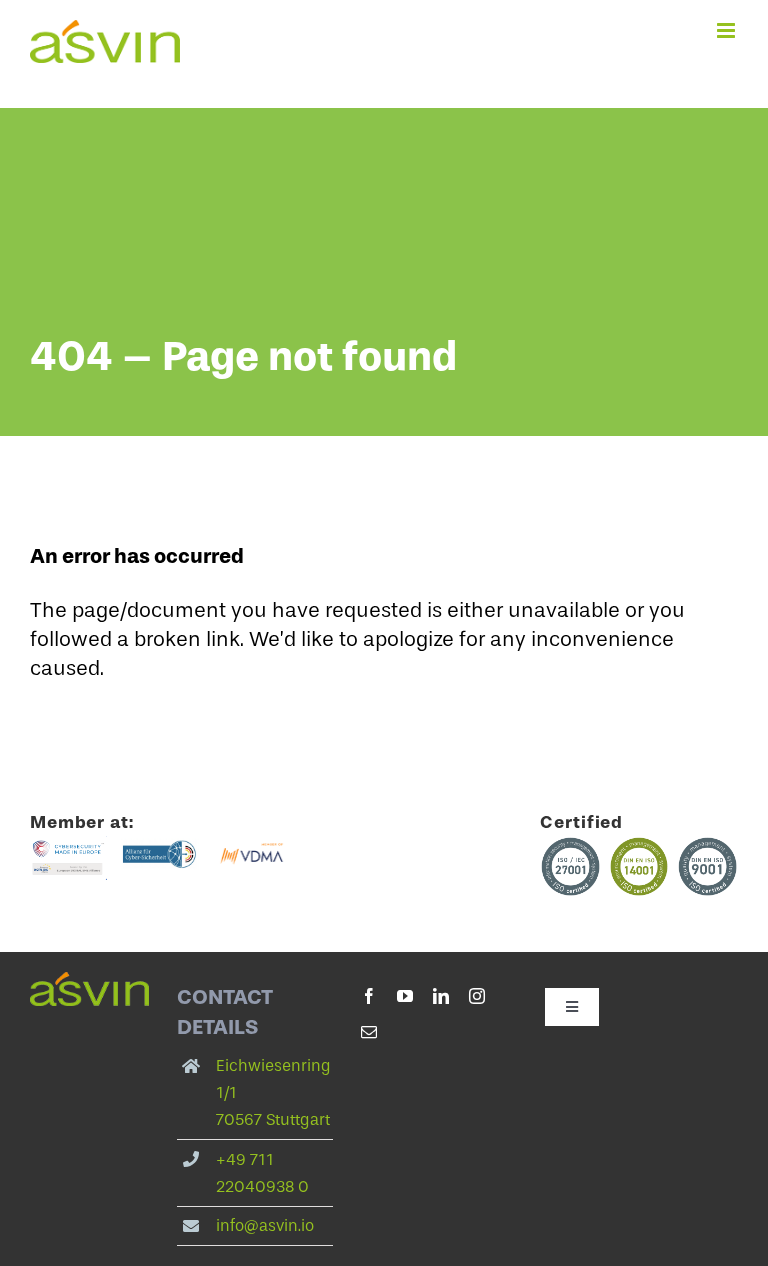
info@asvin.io (265, 1225)
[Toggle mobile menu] (727, 30)
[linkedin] (441, 996)
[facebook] (369, 996)
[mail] (369, 1032)
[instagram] (477, 996)
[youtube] (405, 996)
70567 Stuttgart (273, 1119)
